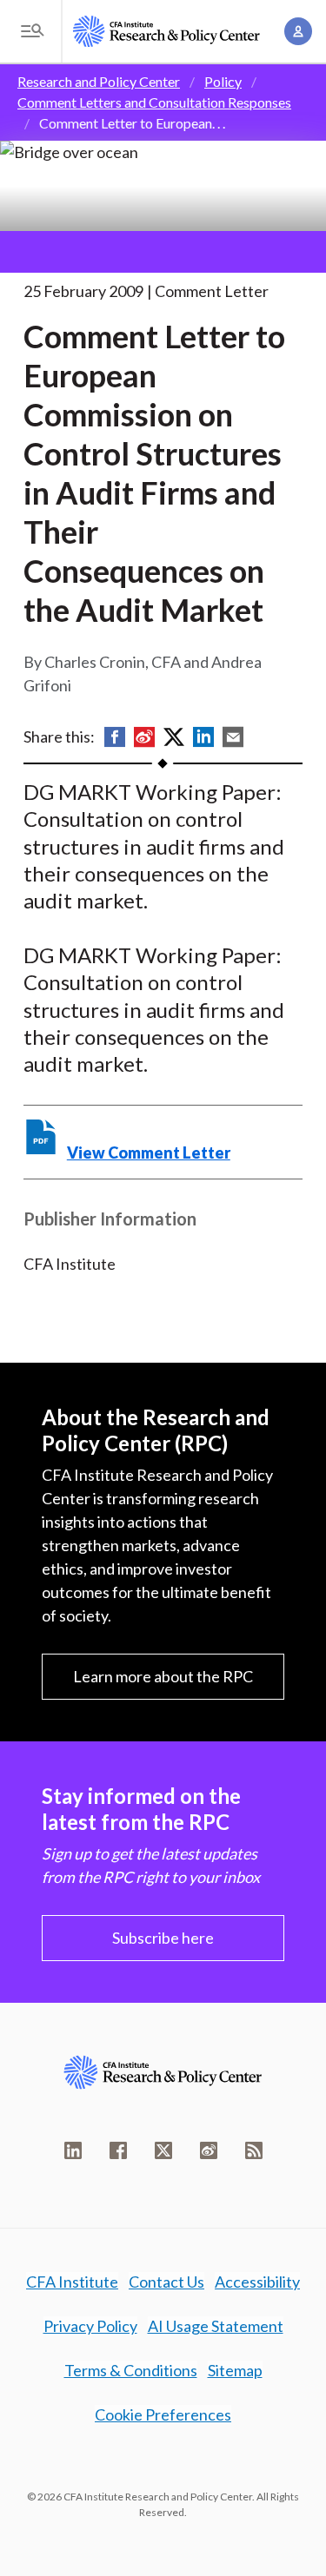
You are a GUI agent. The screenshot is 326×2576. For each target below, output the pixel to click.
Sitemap (235, 2370)
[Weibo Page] (209, 2150)
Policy (223, 81)
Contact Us (166, 2282)
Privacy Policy (90, 2326)
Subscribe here (163, 1938)
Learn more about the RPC (163, 1676)
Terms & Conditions (131, 2370)
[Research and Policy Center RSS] (254, 2150)
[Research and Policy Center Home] (166, 31)
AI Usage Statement (216, 2326)
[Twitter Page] (163, 2150)
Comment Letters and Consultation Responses (154, 102)
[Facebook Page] (118, 2150)
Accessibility (257, 2282)
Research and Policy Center (99, 81)
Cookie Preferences (163, 2414)
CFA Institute (72, 2282)
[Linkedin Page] (73, 2150)
